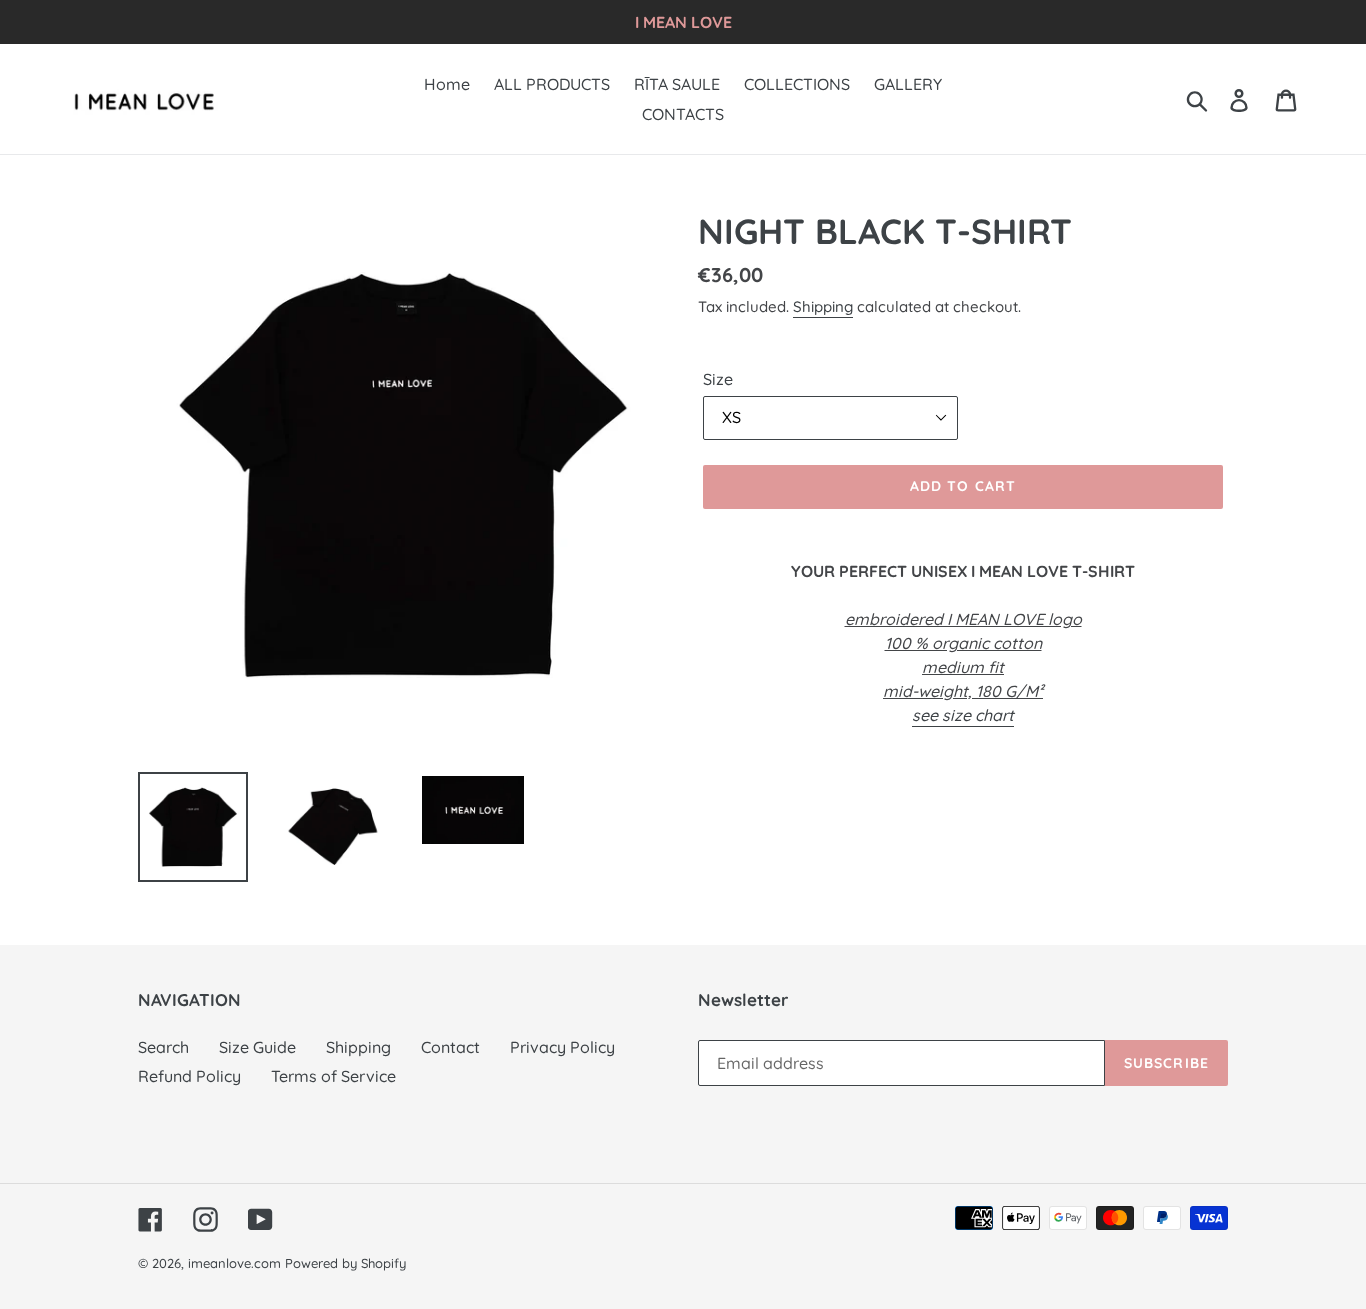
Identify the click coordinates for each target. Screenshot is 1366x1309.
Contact (450, 1047)
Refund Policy (189, 1076)
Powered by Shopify (345, 1263)
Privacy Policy (562, 1047)
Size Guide (257, 1047)
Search (163, 1047)
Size (718, 379)
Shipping (823, 306)
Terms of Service (333, 1076)
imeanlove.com (234, 1263)
